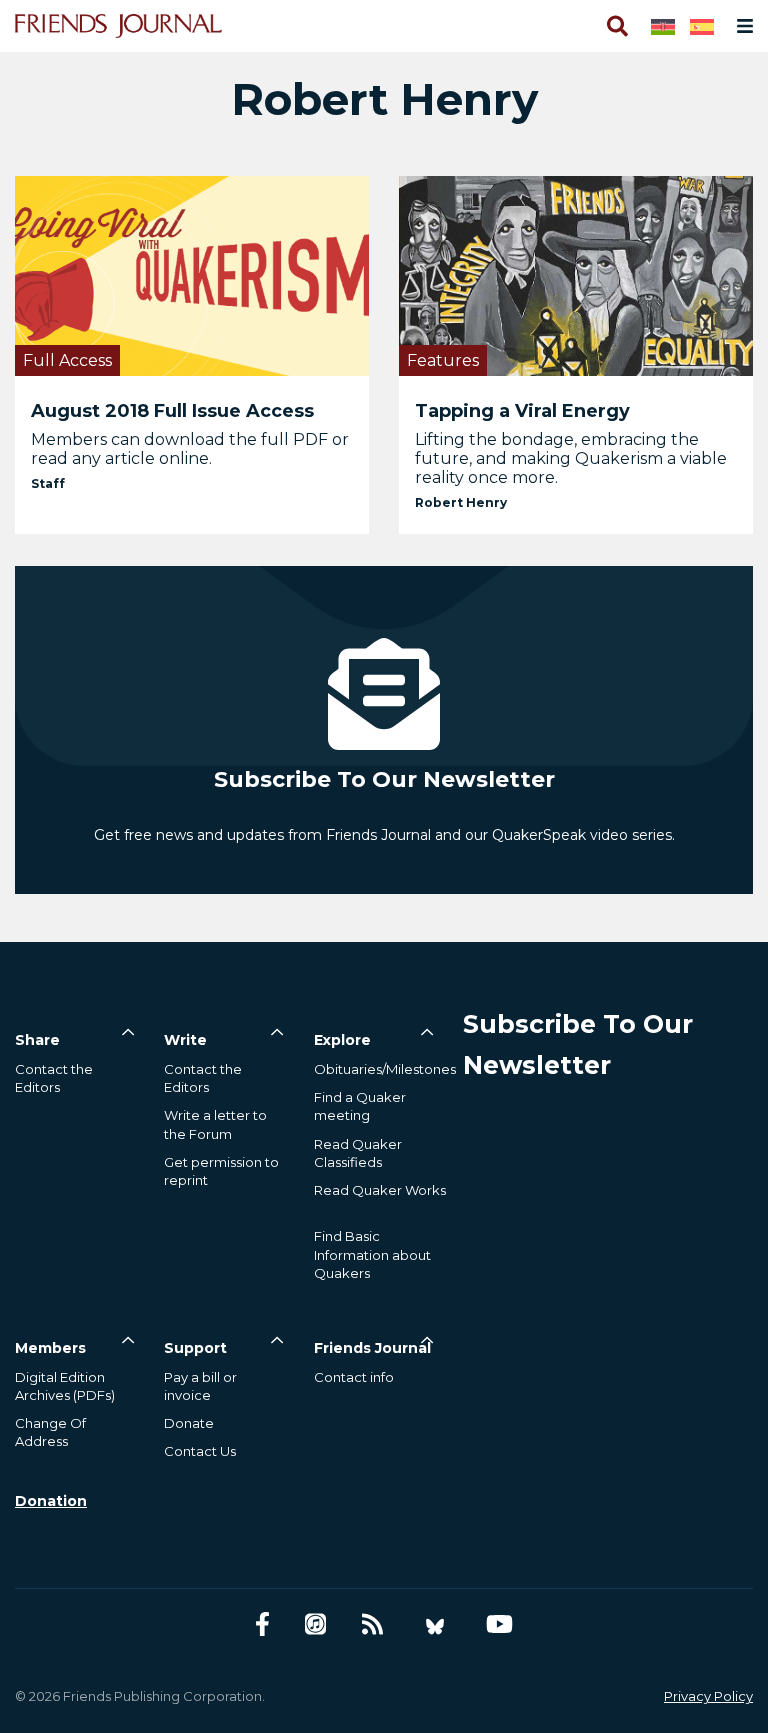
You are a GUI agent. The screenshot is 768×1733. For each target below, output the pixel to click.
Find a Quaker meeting (360, 1106)
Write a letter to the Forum (215, 1124)
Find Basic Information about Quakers (372, 1254)
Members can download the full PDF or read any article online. (190, 449)
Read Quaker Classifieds (358, 1153)
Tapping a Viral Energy (522, 411)
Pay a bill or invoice (200, 1386)
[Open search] (616, 26)
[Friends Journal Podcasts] (315, 1624)
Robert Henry (461, 502)
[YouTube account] (499, 1624)
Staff (48, 483)
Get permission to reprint (221, 1171)
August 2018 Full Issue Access (172, 411)
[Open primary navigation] (741, 26)
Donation (51, 1501)
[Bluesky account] (435, 1624)
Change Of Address (50, 1432)
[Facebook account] (262, 1624)
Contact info (354, 1377)
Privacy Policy (708, 1696)
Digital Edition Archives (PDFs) (65, 1386)
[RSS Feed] (372, 1624)
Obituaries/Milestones (385, 1069)
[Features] (576, 274)
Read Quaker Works (380, 1190)
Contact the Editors (54, 1078)
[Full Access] (192, 274)
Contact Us (200, 1451)
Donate (189, 1423)
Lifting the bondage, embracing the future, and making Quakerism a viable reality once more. (571, 458)
